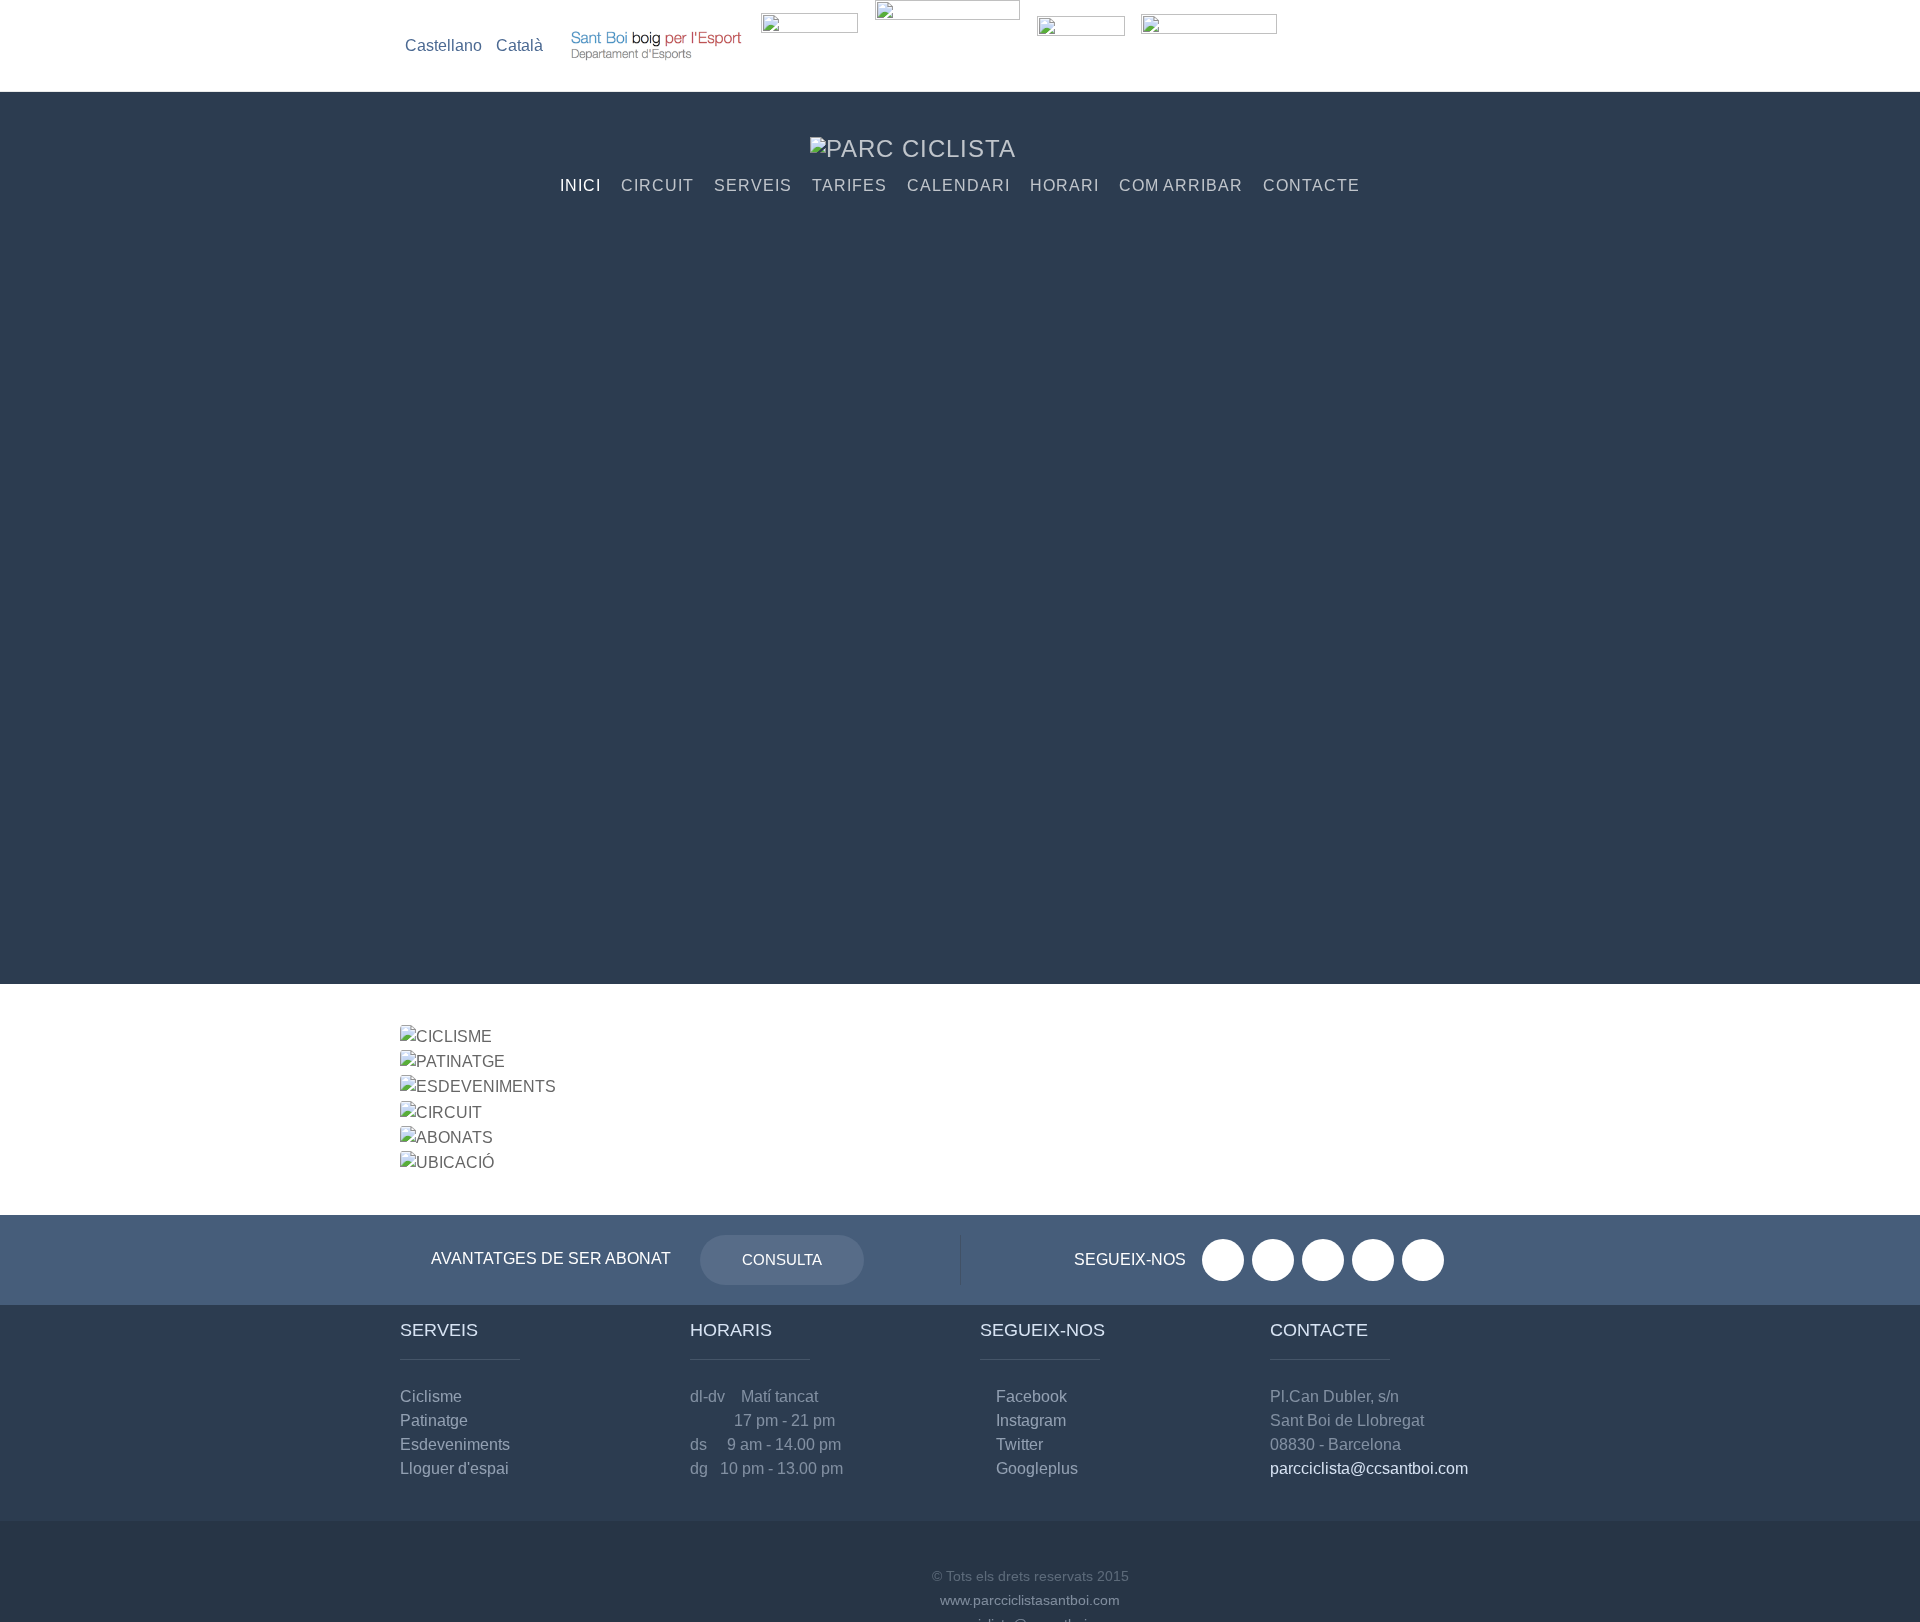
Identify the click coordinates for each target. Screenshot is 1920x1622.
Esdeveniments (455, 1444)
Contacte (1311, 185)
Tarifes (849, 185)
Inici (580, 185)
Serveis (753, 185)
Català (519, 45)
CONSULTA (782, 1259)
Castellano (445, 45)
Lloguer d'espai (454, 1468)
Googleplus (1035, 1468)
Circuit (657, 185)
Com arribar (1181, 185)
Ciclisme (431, 1396)
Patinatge (434, 1420)
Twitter (1017, 1444)
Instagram (1029, 1420)
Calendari (958, 185)
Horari (1064, 185)
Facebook (1029, 1396)
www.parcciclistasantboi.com (1030, 1600)
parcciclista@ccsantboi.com (1369, 1468)
